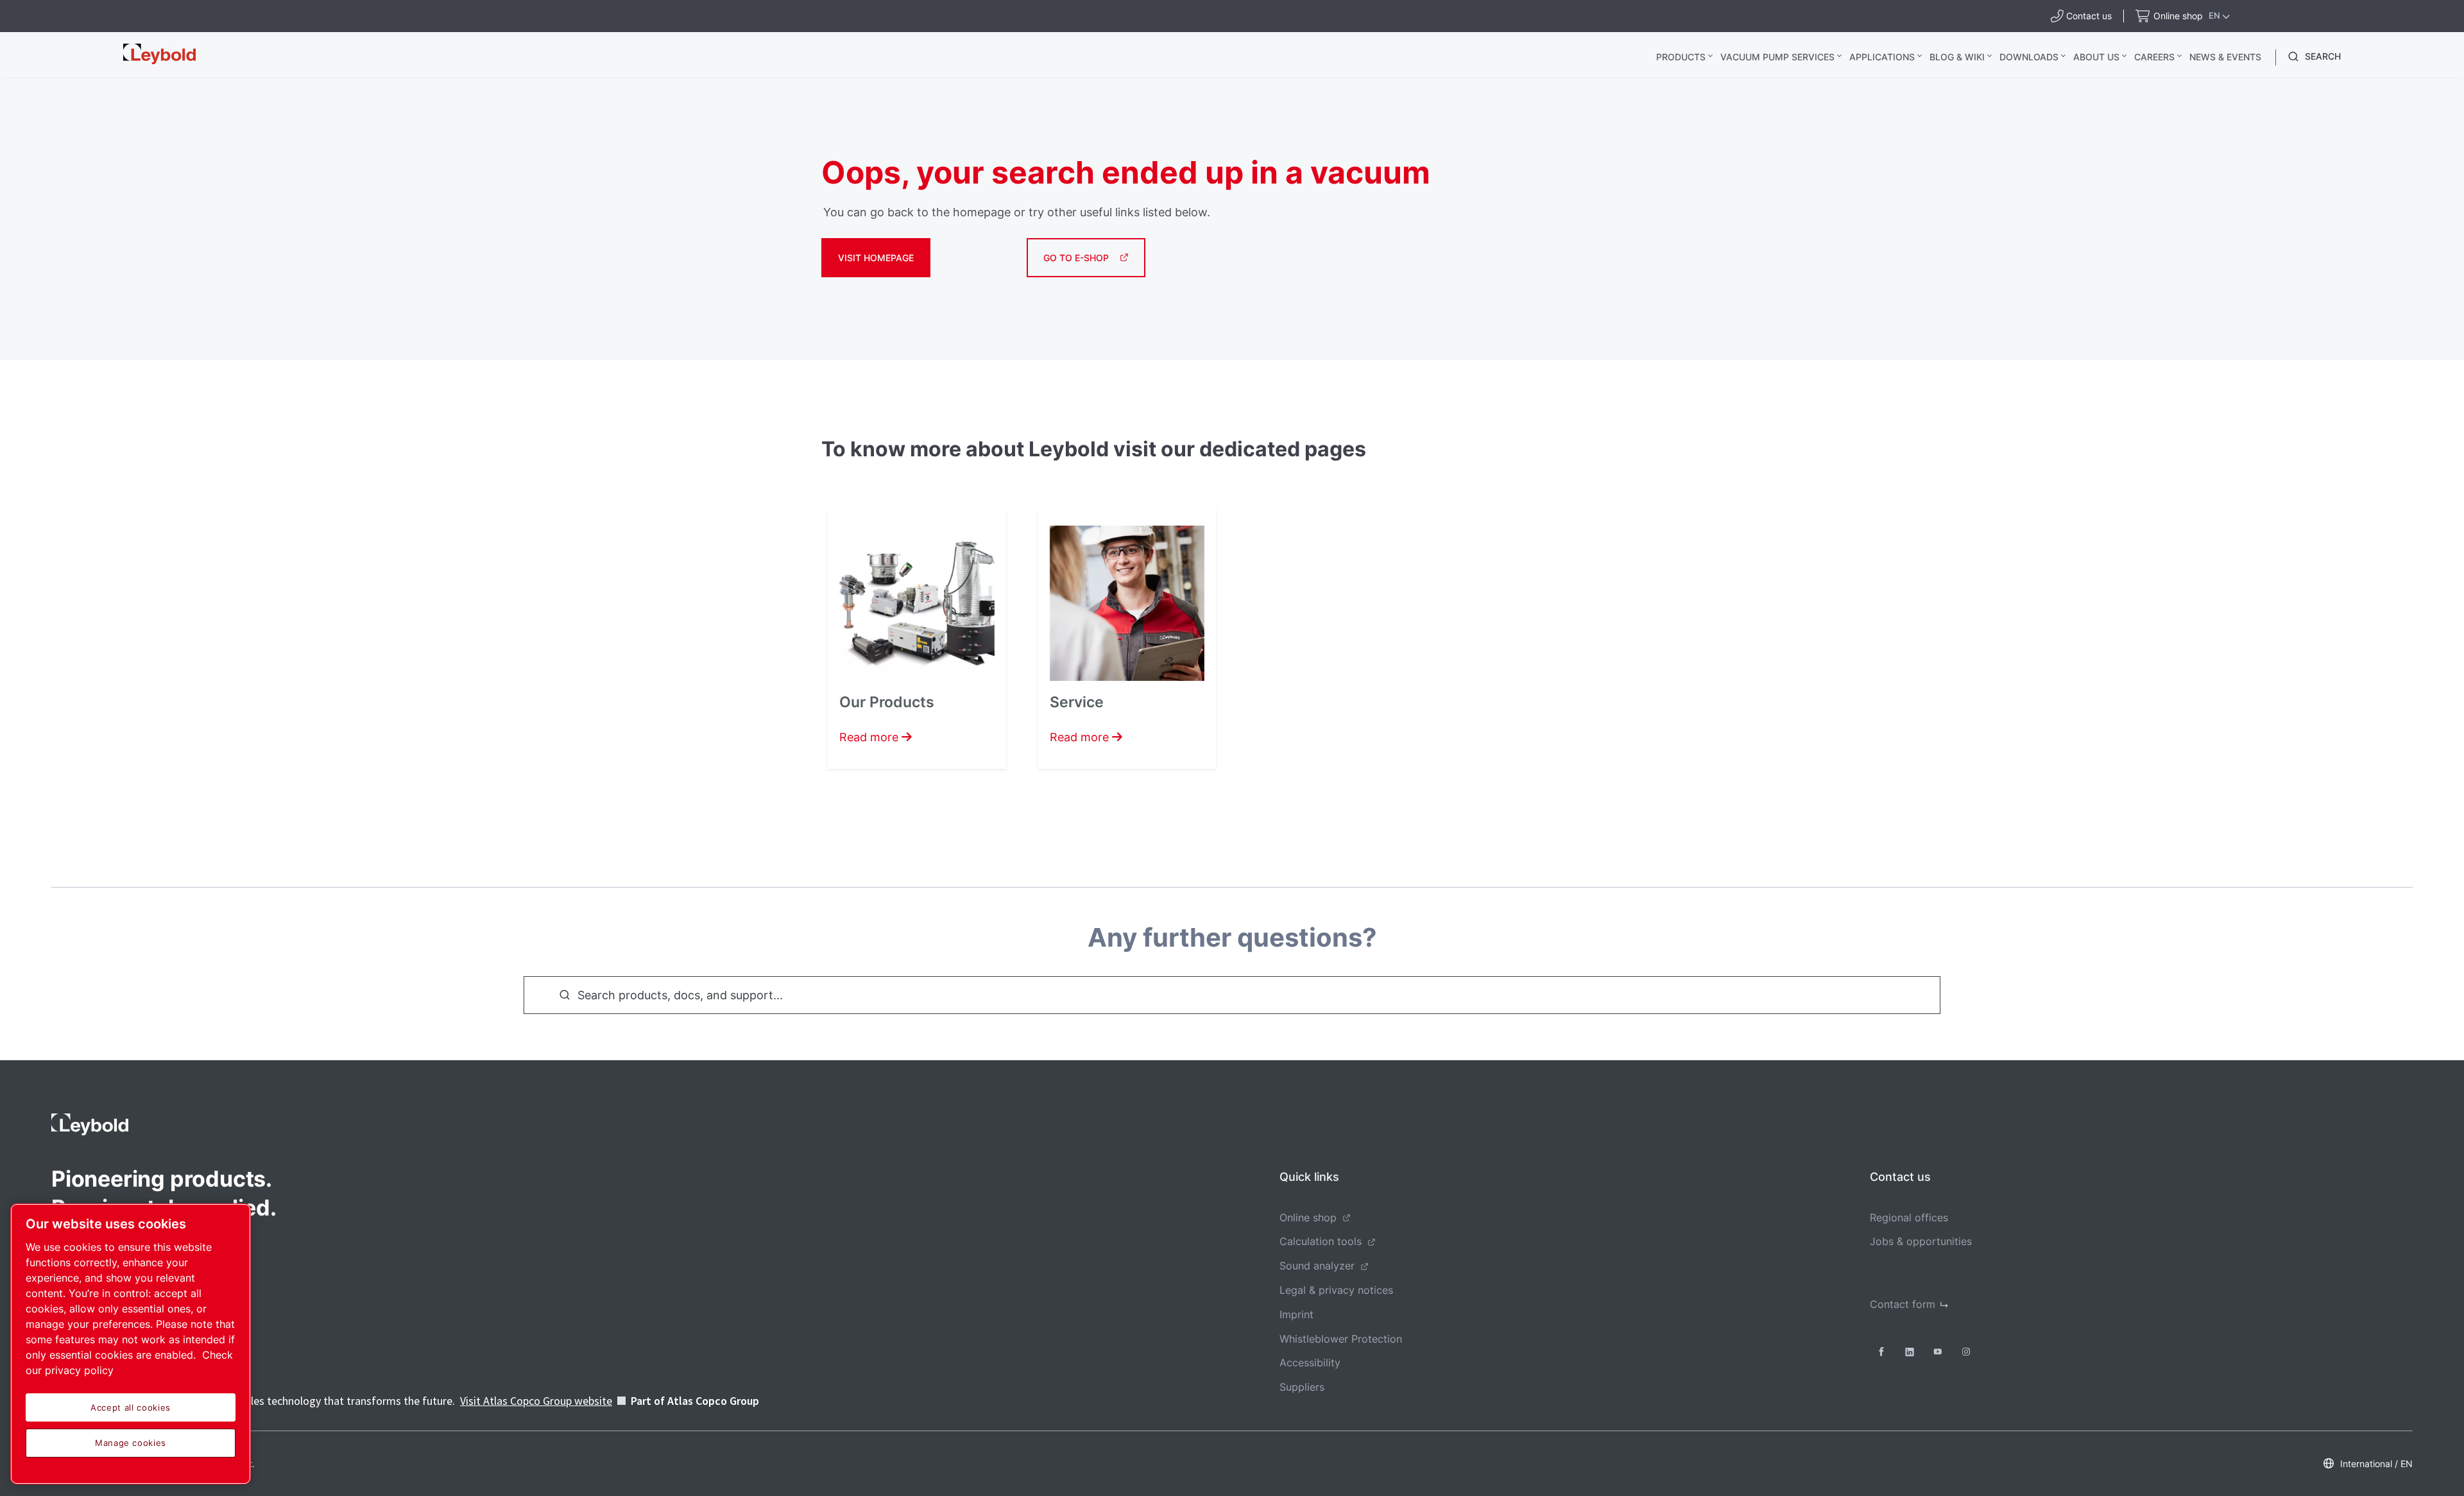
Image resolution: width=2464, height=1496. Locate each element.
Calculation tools (1321, 1241)
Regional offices (1909, 1217)
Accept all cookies (131, 1407)
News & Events (2225, 57)
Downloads (2029, 57)
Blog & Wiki (1957, 57)
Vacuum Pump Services (1777, 57)
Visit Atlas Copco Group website (536, 1401)
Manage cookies (131, 1443)
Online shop (1308, 1217)
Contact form (1903, 1304)
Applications (1882, 57)
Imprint (1296, 1314)
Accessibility (1310, 1363)
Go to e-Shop (1076, 258)
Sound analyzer (1317, 1266)
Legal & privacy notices (1336, 1290)
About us (2096, 57)
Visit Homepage (876, 258)
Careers (2154, 57)
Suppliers (1302, 1387)
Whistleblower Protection (1341, 1339)
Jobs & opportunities (1921, 1241)
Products (1681, 57)
